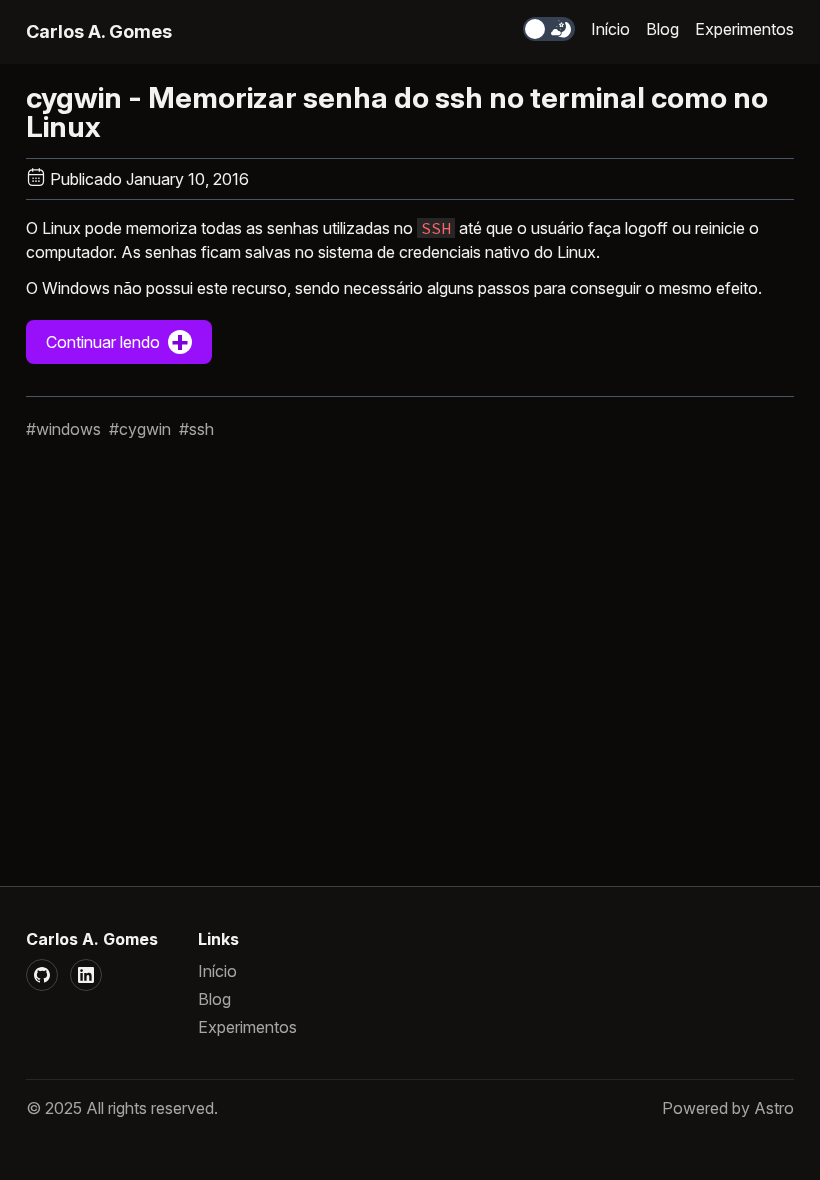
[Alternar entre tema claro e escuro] (549, 29)
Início (610, 29)
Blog (662, 29)
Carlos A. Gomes (99, 31)
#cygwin (140, 429)
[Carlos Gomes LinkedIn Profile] (86, 975)
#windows (63, 429)
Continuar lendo (118, 340)
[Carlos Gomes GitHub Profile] (42, 975)
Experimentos (744, 29)
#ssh (196, 429)
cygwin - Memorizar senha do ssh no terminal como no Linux (397, 112)
